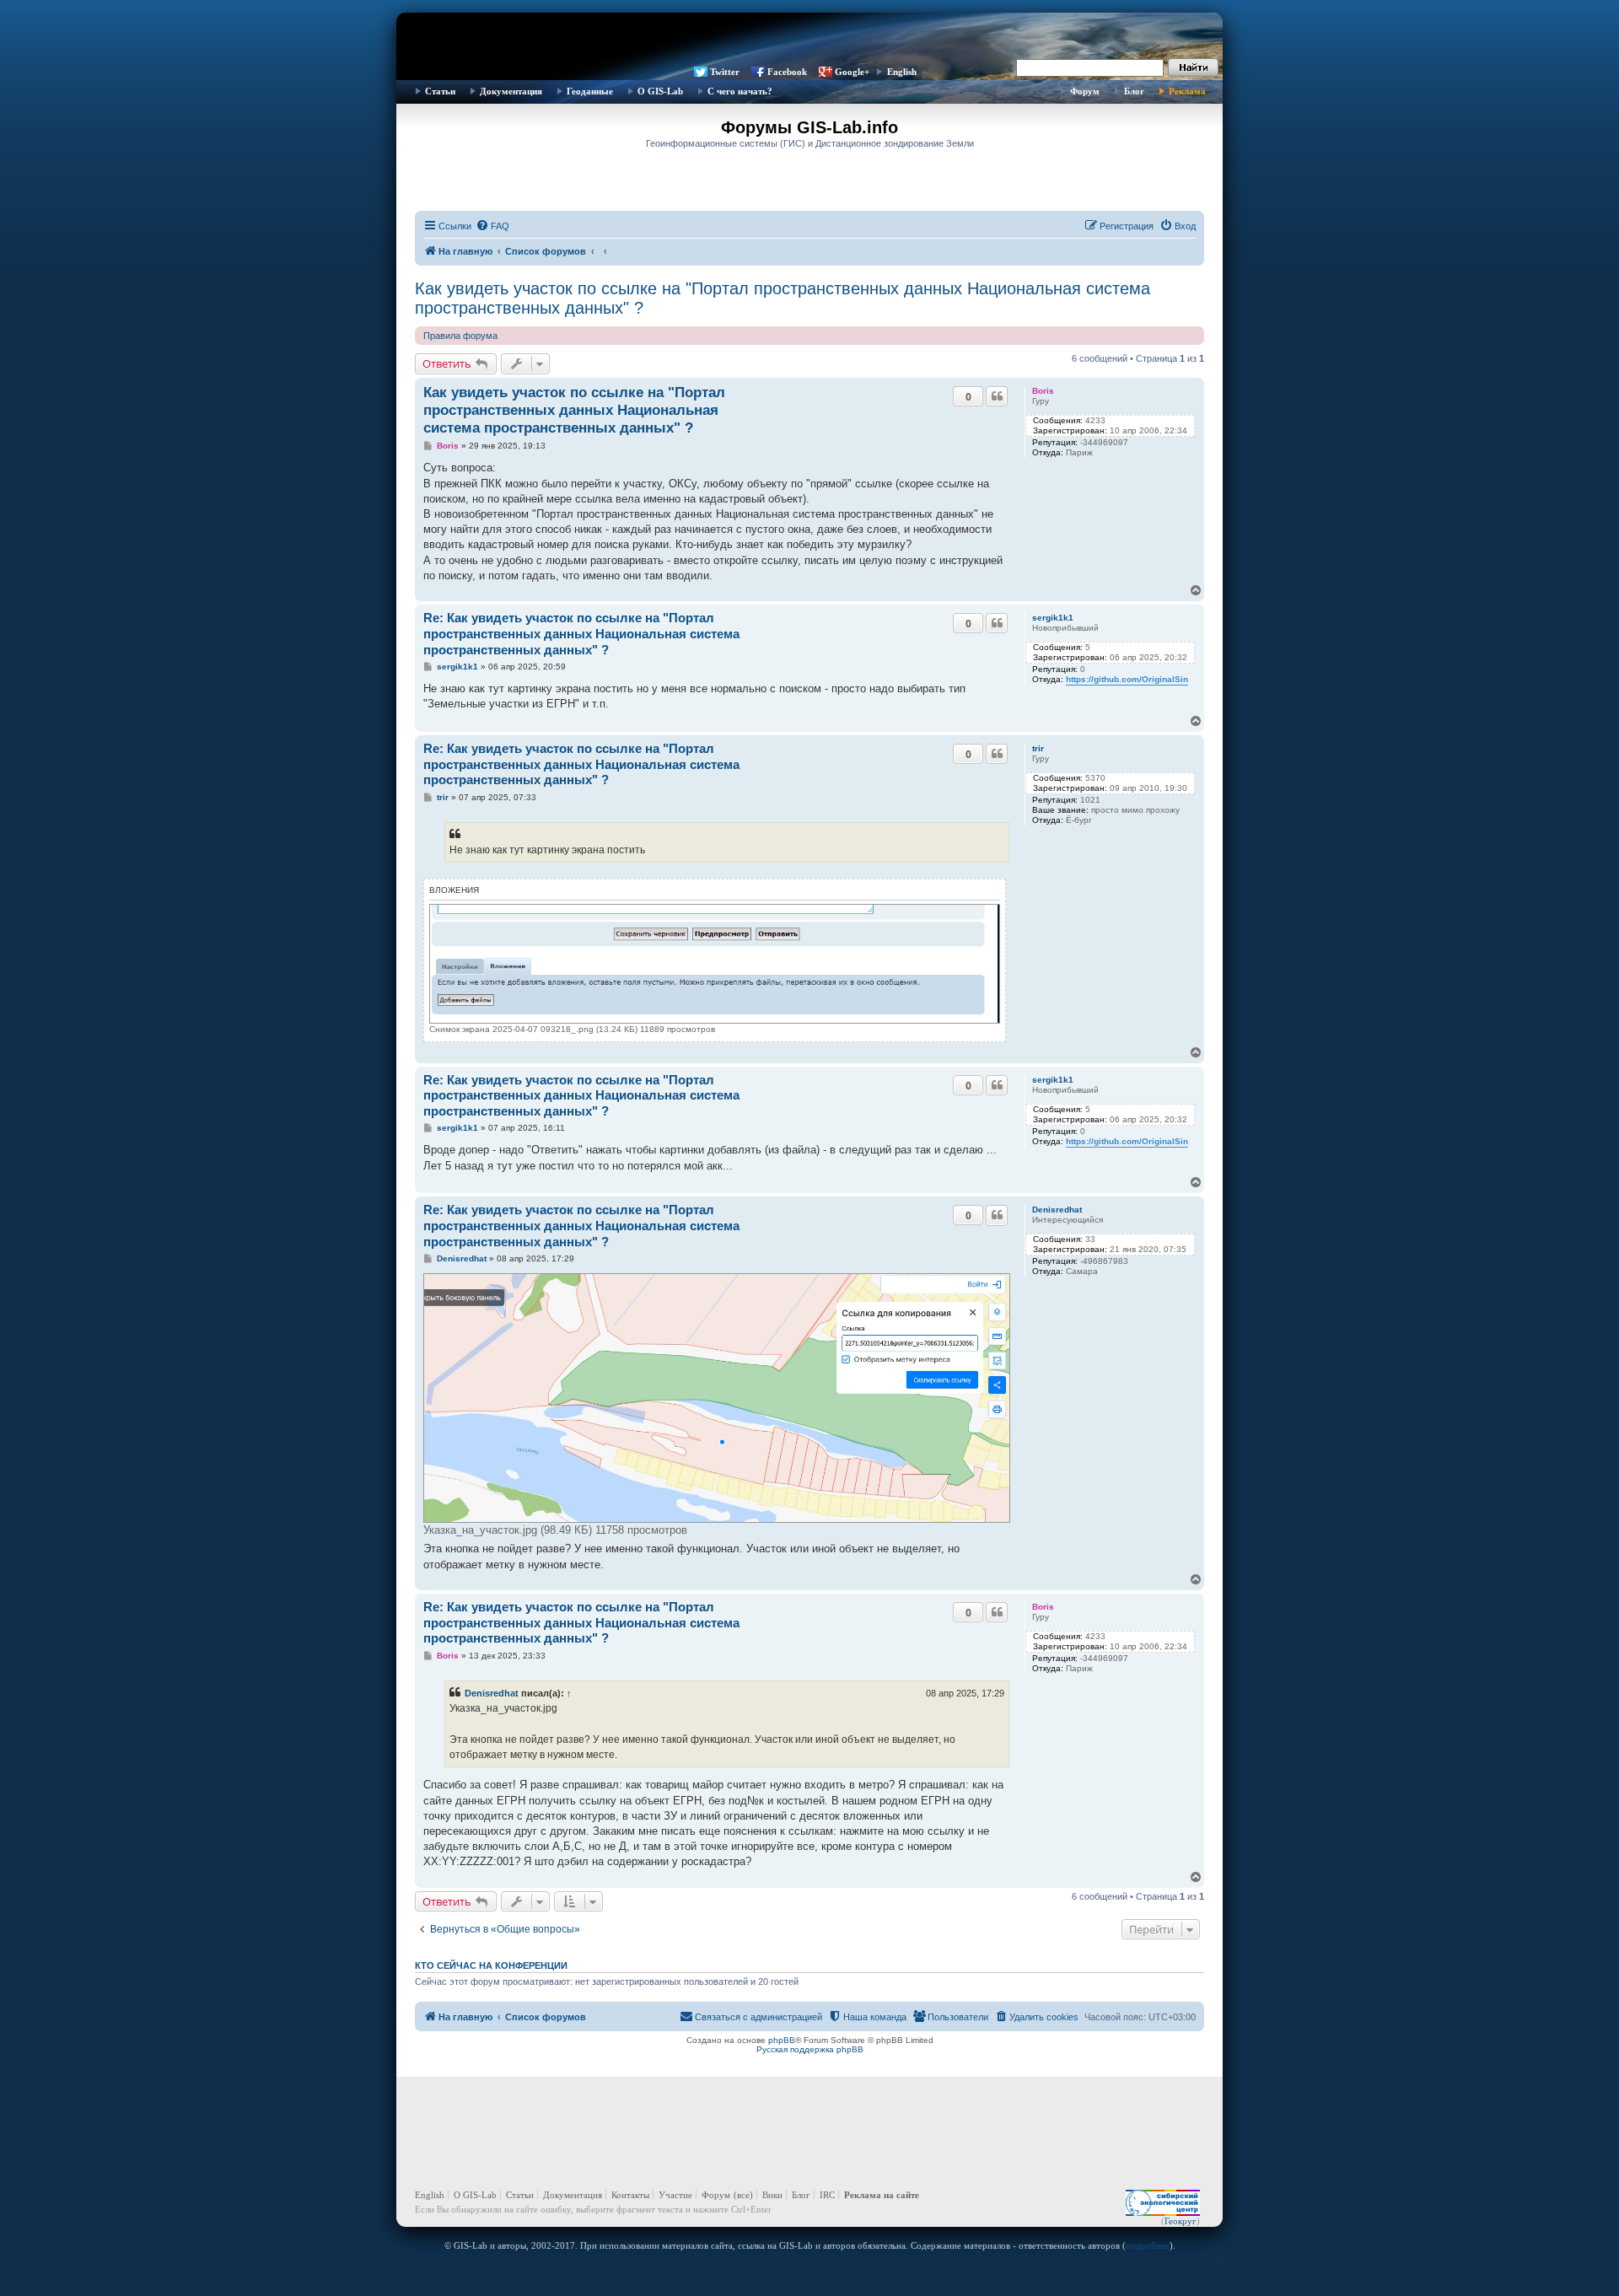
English (902, 72)
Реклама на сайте (882, 2195)
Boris (1043, 391)
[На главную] (809, 38)
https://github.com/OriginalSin (1127, 679)
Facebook (787, 72)
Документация (511, 91)
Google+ (852, 72)
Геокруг (1181, 2221)
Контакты (630, 2195)
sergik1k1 (1053, 618)
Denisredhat (1057, 1210)
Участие (675, 2195)
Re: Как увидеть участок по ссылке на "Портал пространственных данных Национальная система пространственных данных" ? (581, 634)
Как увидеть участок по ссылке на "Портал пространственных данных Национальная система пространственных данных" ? (783, 298)
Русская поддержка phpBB (810, 2049)
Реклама (1187, 91)
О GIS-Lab (660, 91)
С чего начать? (740, 91)
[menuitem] (492, 226)
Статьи (440, 91)
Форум (1085, 91)
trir (1038, 748)
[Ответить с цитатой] (997, 396)
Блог (1134, 91)
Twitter (725, 72)
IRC (827, 2195)
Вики (772, 2195)
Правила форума (460, 336)
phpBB (782, 2040)
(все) (743, 2195)
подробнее (1148, 2245)
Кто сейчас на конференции (491, 1965)
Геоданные (590, 91)
